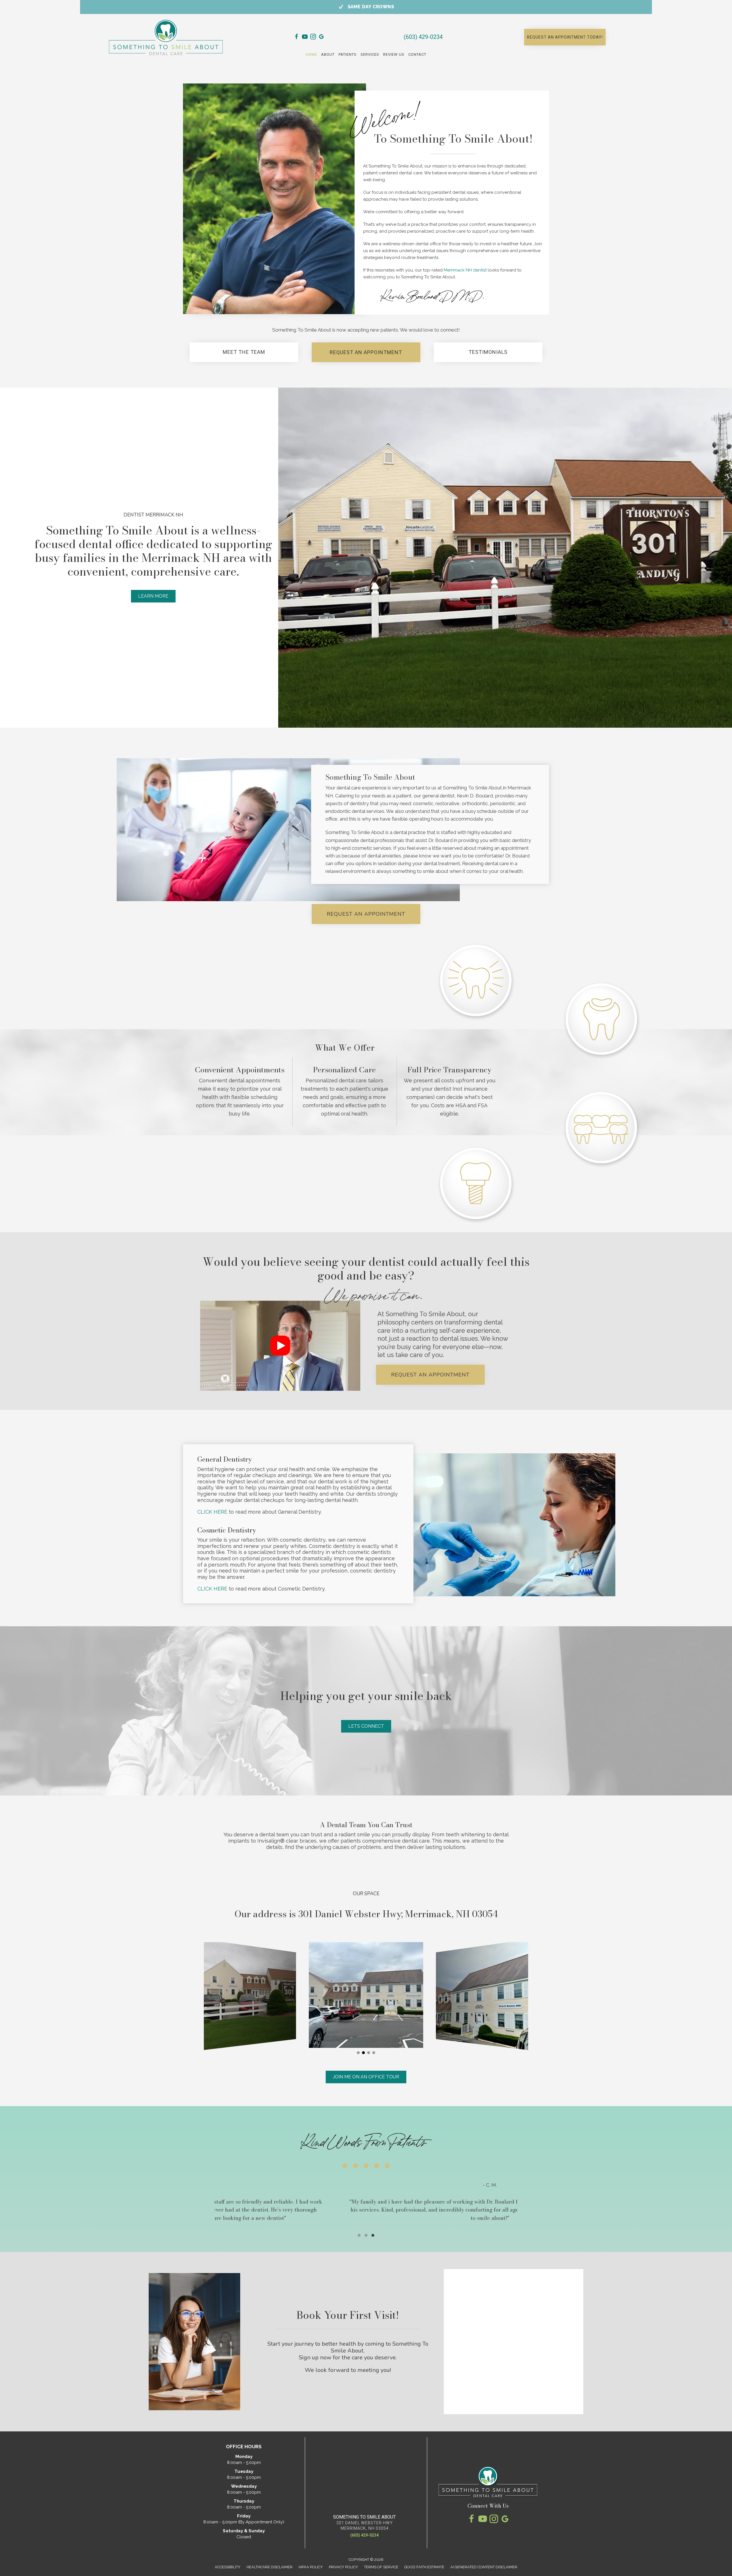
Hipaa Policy (311, 2567)
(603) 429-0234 (423, 37)
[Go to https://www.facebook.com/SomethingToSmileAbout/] (297, 38)
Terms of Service (381, 2567)
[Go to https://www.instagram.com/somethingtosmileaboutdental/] (313, 38)
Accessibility (228, 2567)
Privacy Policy (343, 2567)
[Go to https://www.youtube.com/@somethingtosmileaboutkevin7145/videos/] (305, 38)
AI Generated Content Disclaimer (484, 2567)
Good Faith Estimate (424, 2567)
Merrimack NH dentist (465, 270)
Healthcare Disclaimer (269, 2567)
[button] (565, 37)
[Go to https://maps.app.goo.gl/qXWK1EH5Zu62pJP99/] (321, 38)
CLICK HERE (212, 1512)
